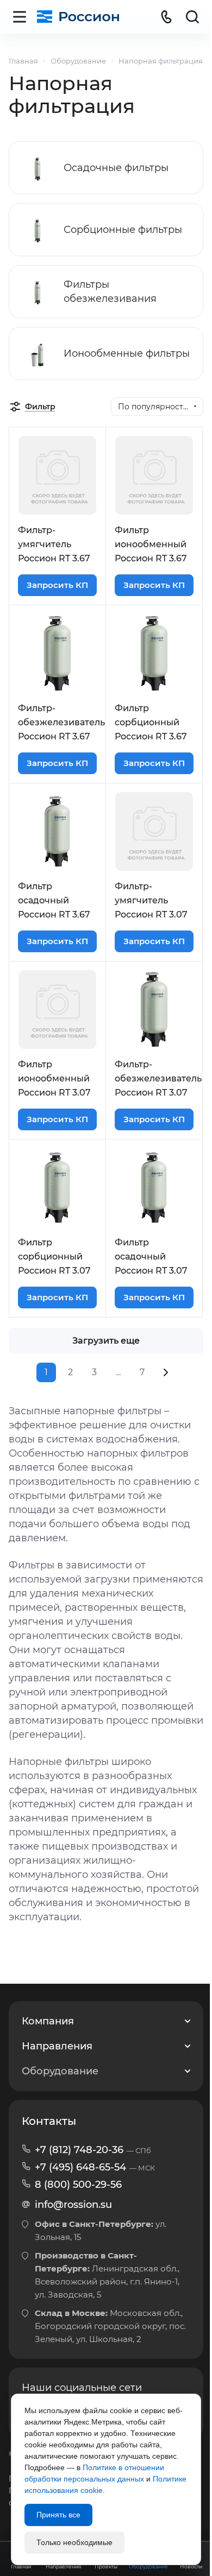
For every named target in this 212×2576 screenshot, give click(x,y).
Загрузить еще (106, 1341)
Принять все (58, 2515)
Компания (48, 2021)
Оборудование (60, 2071)
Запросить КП (57, 585)
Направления (57, 2046)
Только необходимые (74, 2542)
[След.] (166, 1372)
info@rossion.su (73, 2205)
